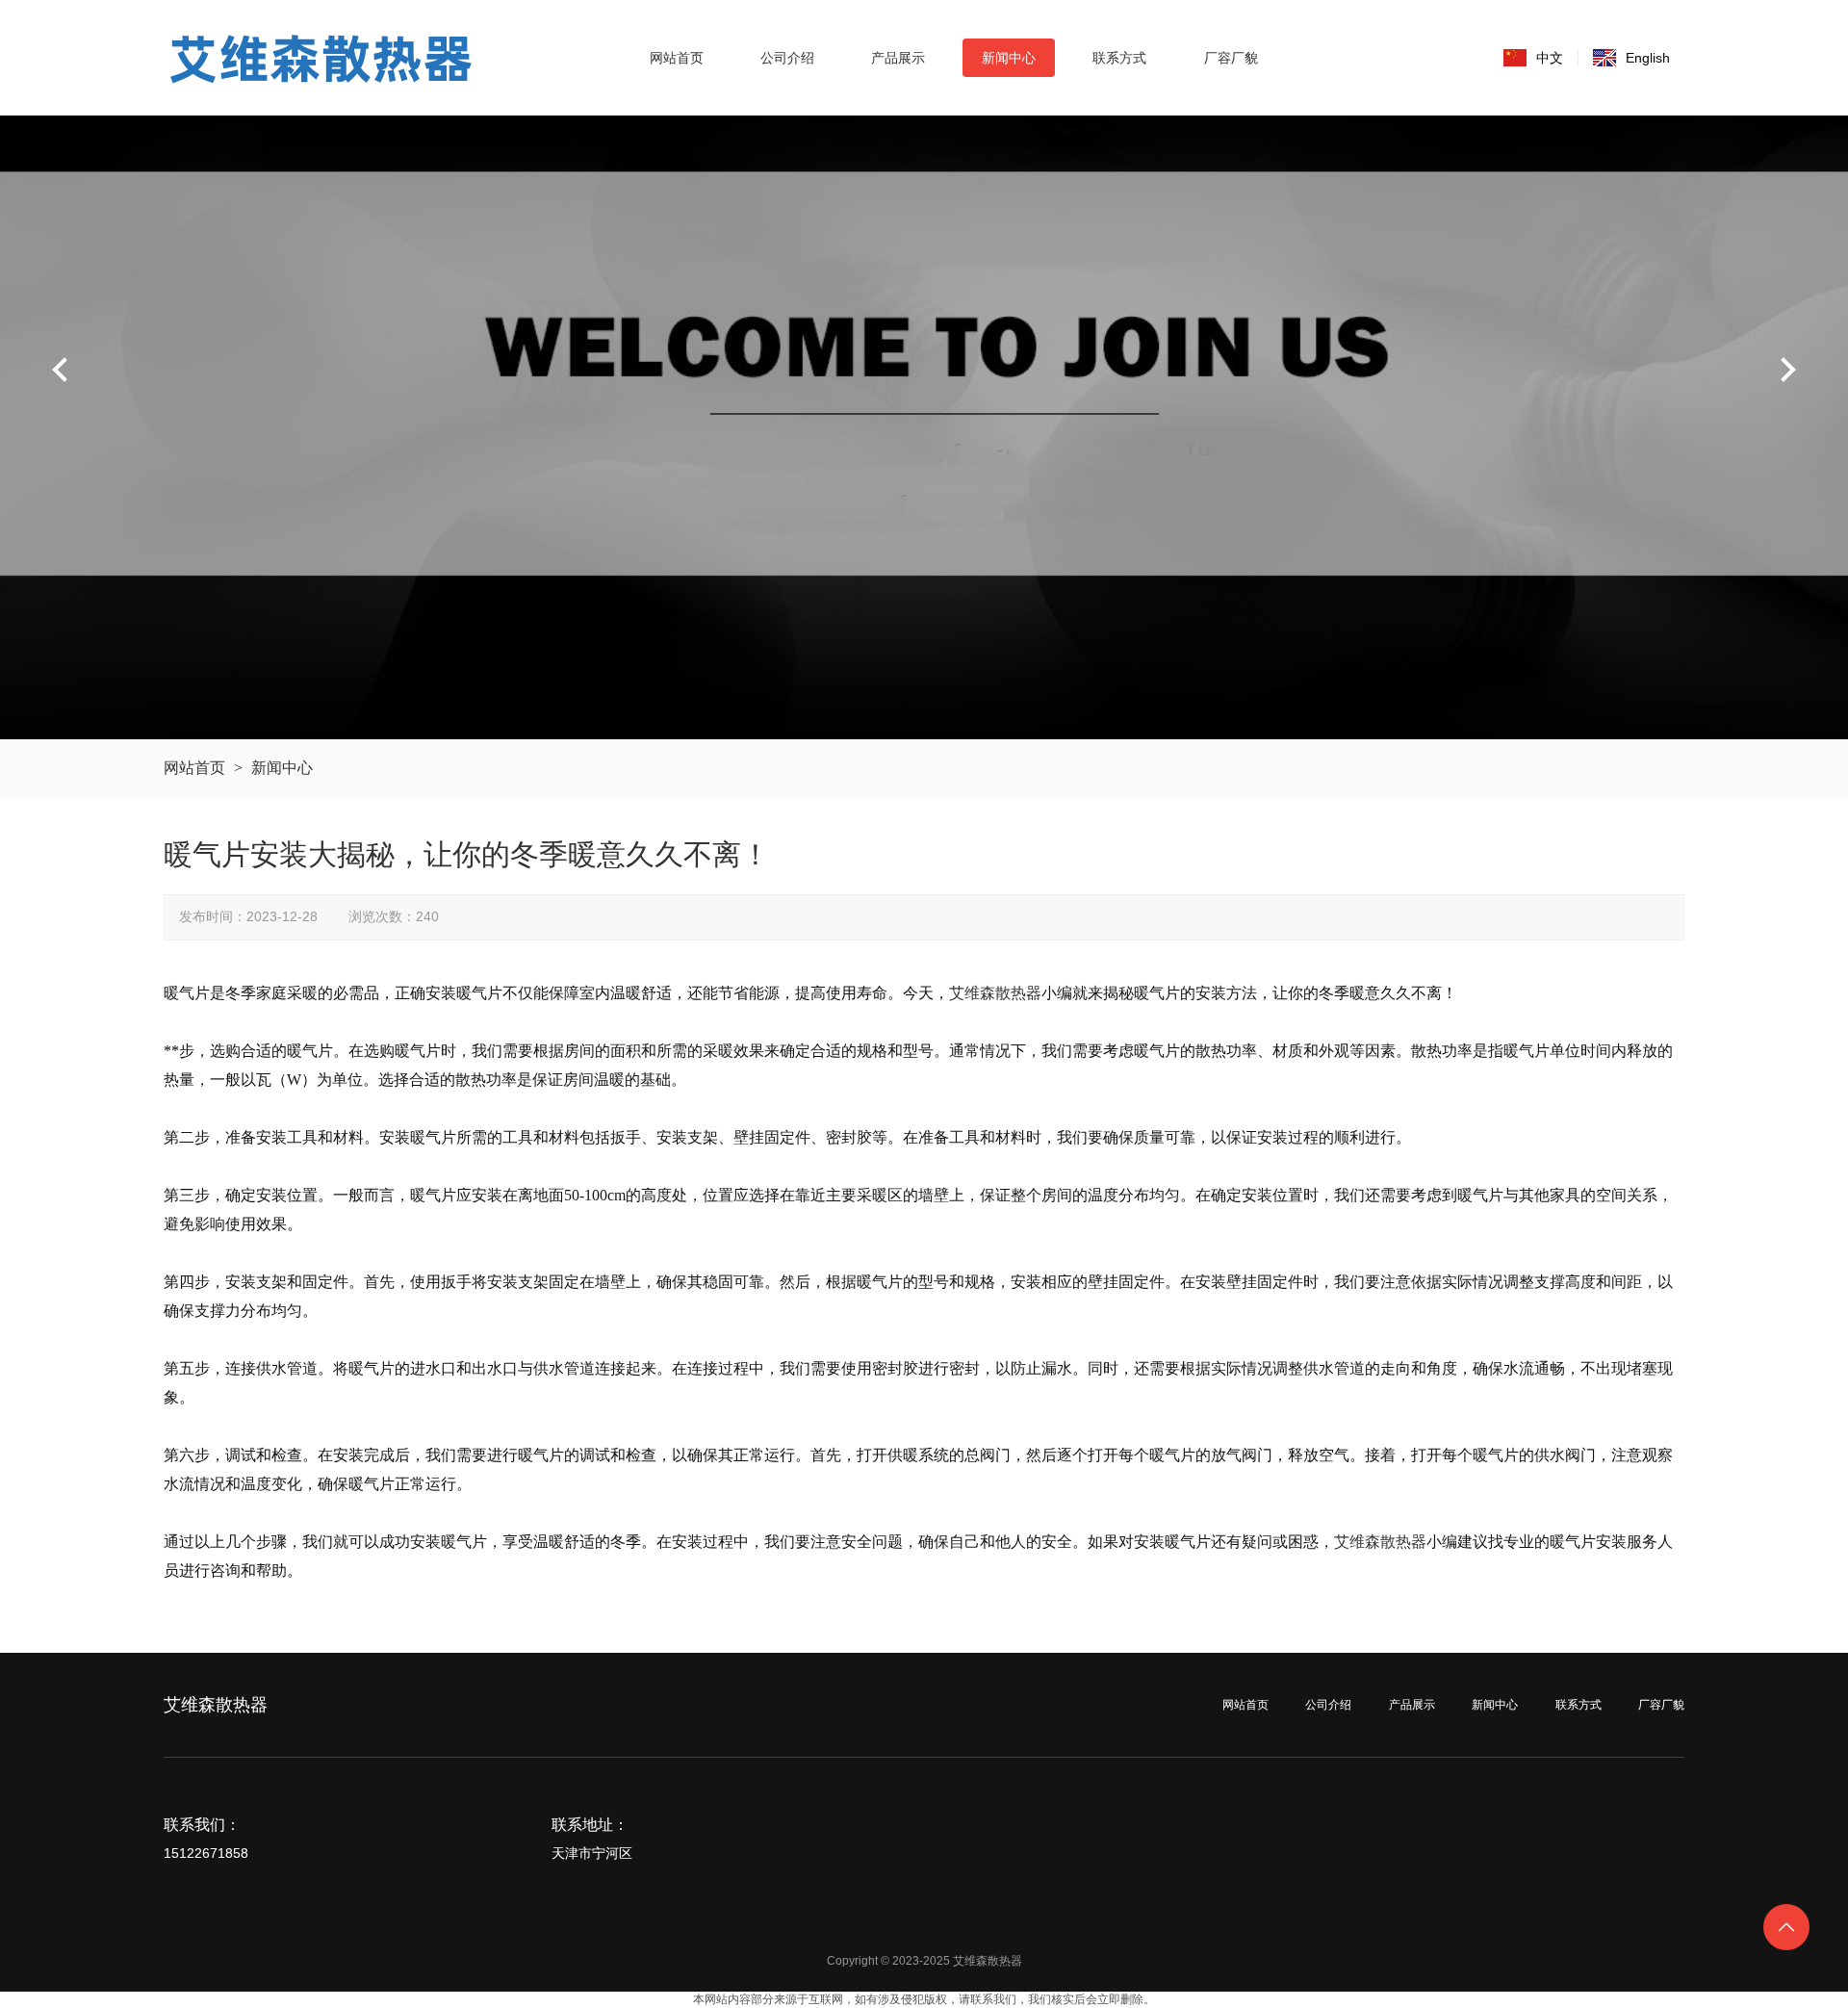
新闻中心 (282, 768)
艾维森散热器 (995, 993)
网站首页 (194, 768)
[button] (1787, 370)
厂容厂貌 (1661, 1705)
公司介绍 (1328, 1705)
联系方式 (1578, 1705)
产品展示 (1412, 1705)
